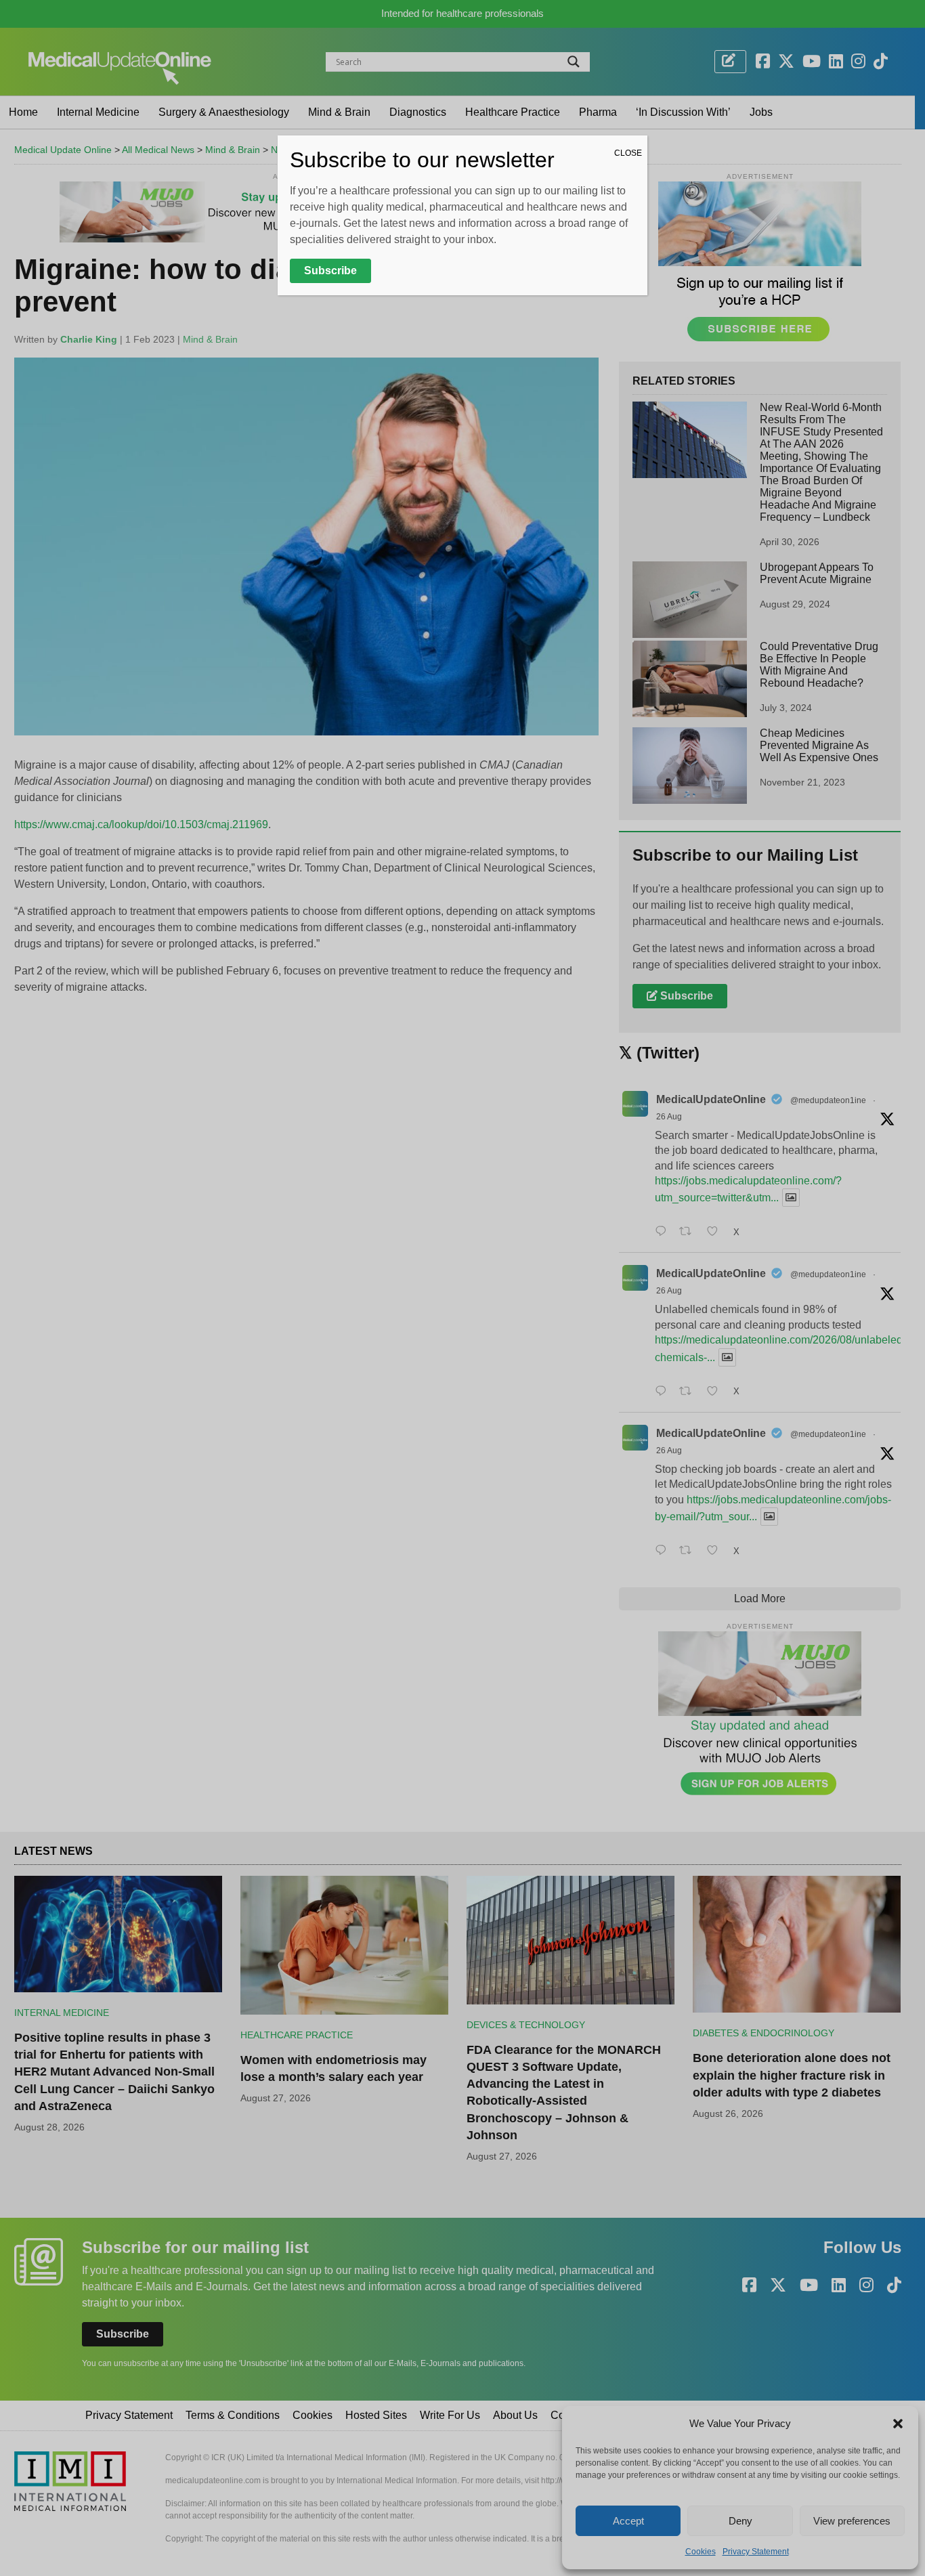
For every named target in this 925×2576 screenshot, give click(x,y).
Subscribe (330, 271)
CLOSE (628, 153)
